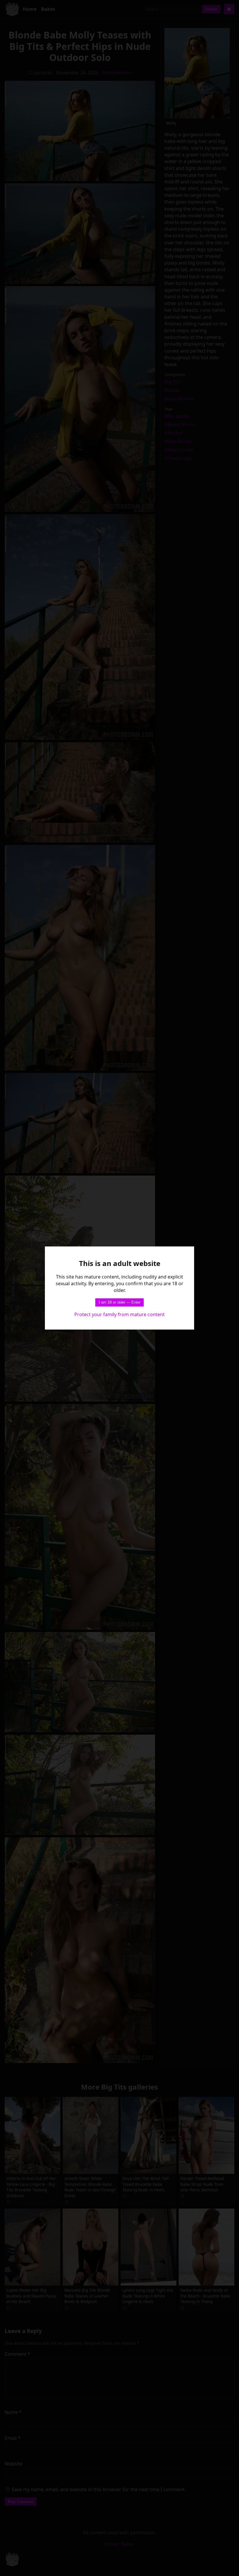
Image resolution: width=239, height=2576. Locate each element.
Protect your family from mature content (119, 1314)
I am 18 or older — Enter (120, 1302)
